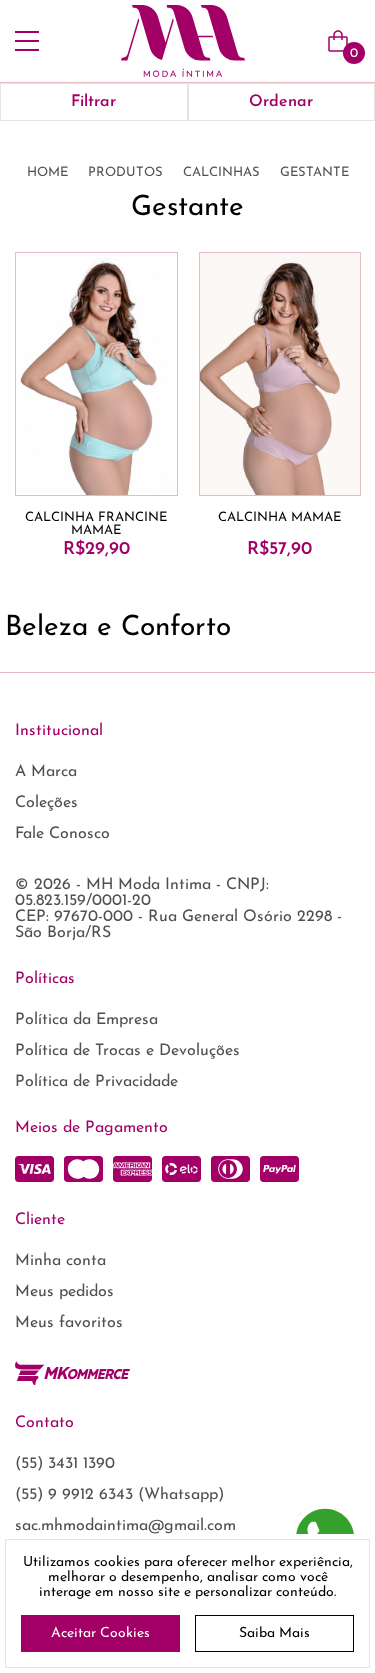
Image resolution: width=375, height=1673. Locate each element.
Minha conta (60, 1261)
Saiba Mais (274, 1633)
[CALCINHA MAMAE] (280, 374)
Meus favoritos (69, 1323)
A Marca (46, 772)
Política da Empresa (86, 1020)
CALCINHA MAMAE (279, 517)
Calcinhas (221, 172)
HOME (47, 172)
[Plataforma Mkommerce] (72, 1373)
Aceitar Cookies (100, 1633)
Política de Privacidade (96, 1082)
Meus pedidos (64, 1292)
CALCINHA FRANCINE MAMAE (96, 524)
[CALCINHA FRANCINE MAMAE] (96, 374)
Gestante (314, 172)
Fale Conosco (62, 834)
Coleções (46, 803)
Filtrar (93, 102)
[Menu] (27, 41)
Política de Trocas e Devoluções (127, 1051)
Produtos (125, 172)
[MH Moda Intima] (183, 41)
